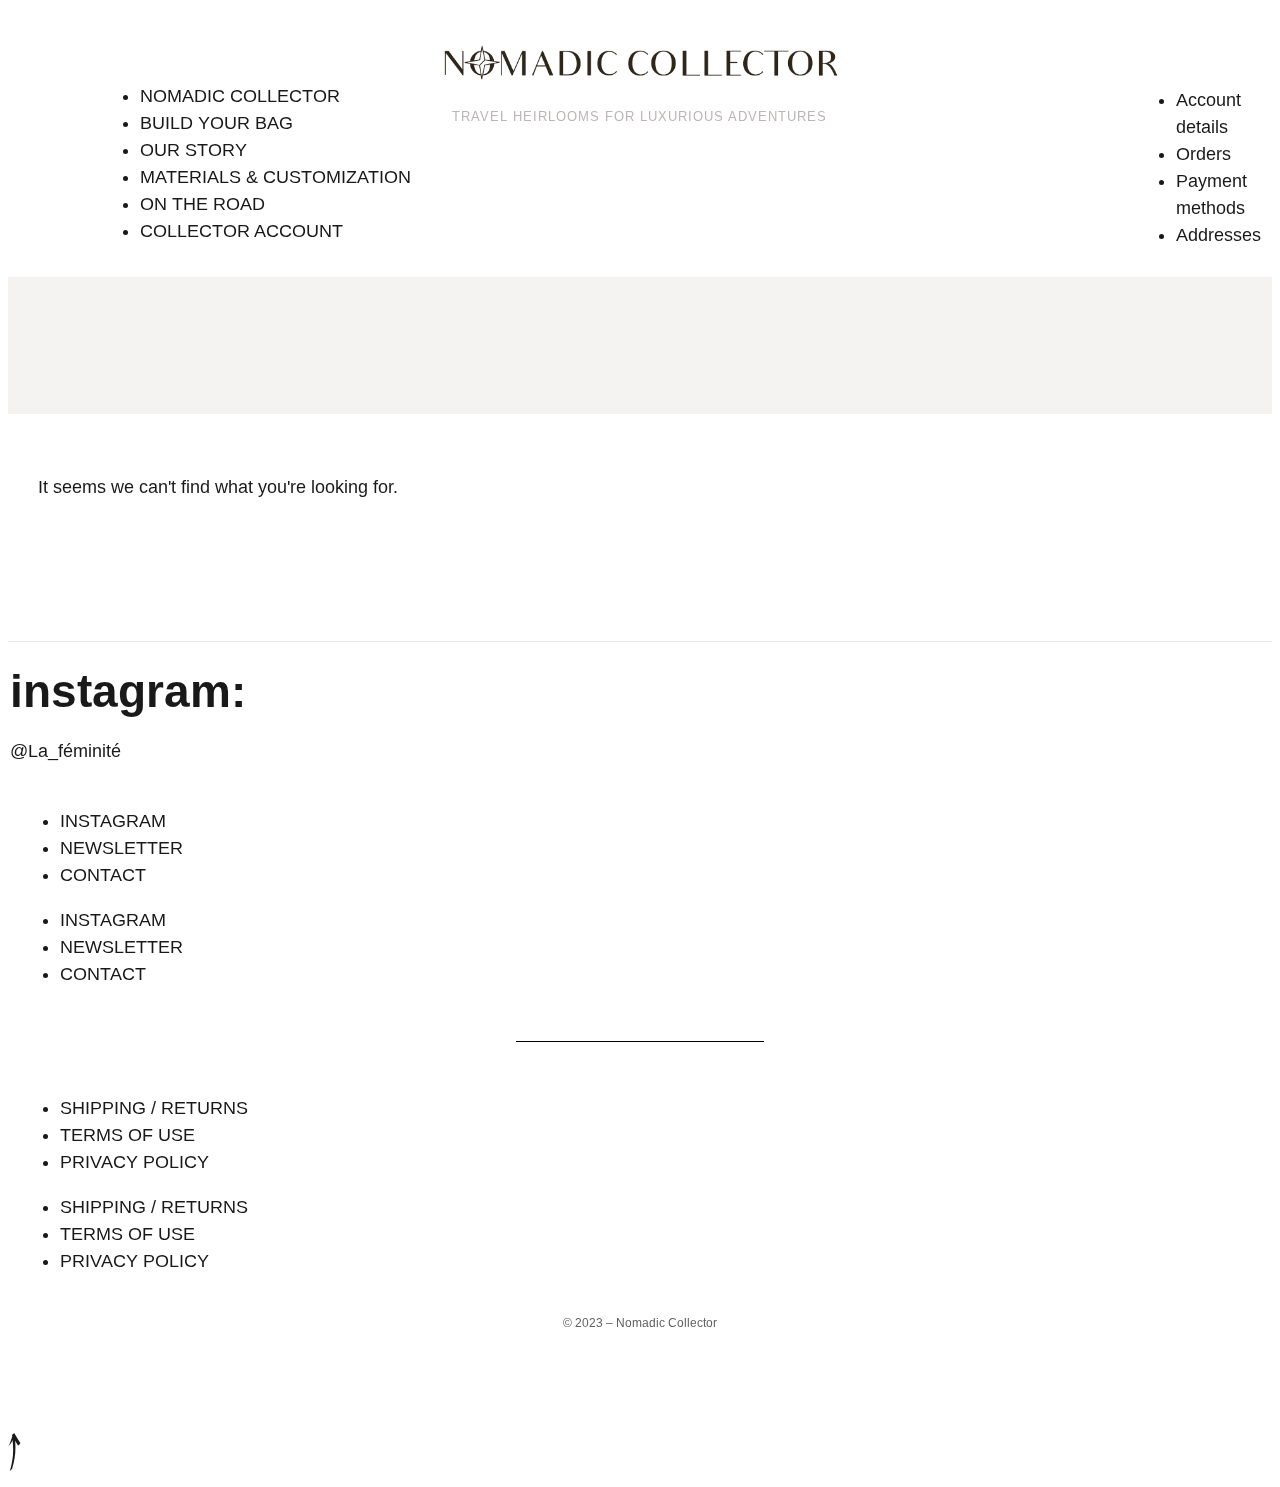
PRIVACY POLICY (134, 1162)
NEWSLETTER (121, 848)
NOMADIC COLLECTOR (240, 96)
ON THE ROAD (202, 204)
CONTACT (103, 875)
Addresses (1218, 235)
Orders (1203, 154)
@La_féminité (65, 751)
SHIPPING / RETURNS (154, 1108)
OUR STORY (193, 150)
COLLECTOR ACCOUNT (241, 231)
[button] (260, 51)
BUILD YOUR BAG (216, 123)
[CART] (1107, 58)
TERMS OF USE (127, 1135)
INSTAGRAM (113, 821)
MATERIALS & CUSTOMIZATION (275, 177)
